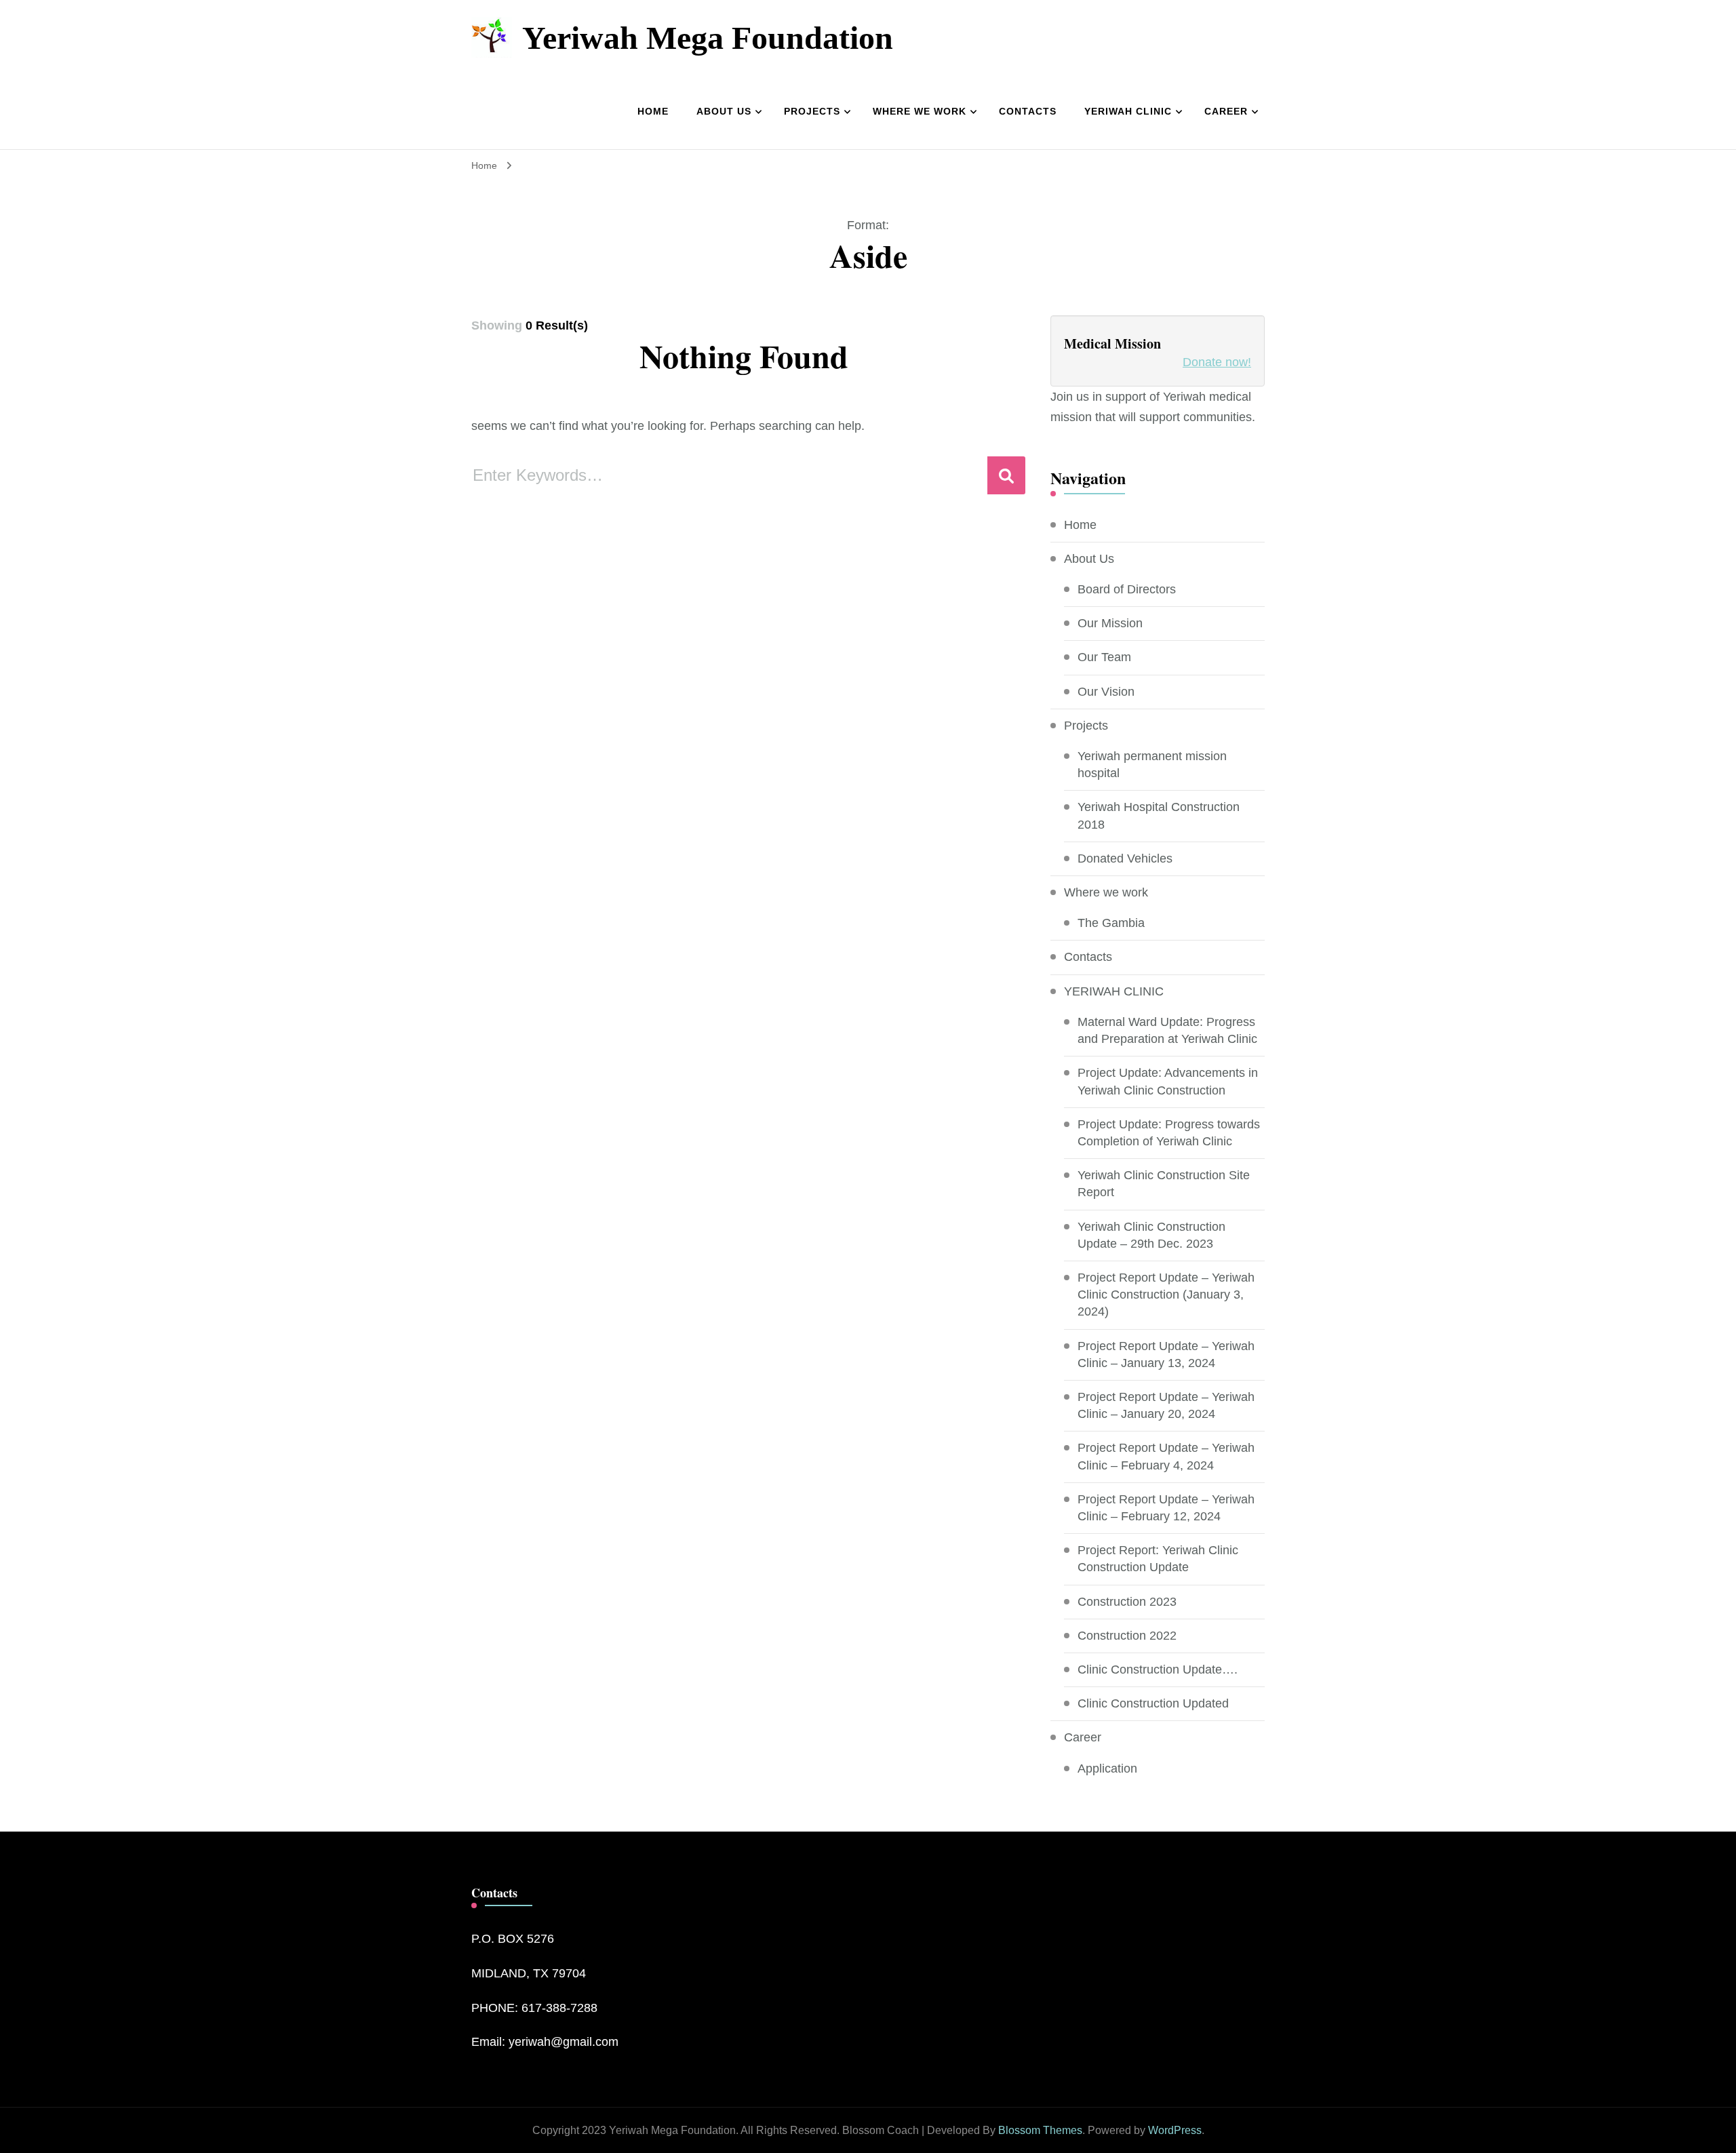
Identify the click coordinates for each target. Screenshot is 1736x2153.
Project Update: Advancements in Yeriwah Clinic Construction (1168, 1081)
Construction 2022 (1127, 1636)
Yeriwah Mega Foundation (708, 37)
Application (1107, 1769)
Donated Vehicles (1125, 858)
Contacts (1028, 111)
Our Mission (1110, 623)
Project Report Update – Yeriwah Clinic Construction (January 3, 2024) (1166, 1295)
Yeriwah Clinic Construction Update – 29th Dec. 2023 (1151, 1235)
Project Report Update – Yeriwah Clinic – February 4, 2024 (1166, 1456)
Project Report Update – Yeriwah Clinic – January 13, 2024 (1166, 1355)
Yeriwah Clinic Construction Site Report (1164, 1184)
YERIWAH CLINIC (1128, 111)
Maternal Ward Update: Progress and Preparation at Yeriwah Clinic (1167, 1030)
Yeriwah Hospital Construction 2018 (1159, 815)
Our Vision (1106, 692)
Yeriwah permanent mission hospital (1152, 765)
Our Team (1104, 657)
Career (1226, 111)
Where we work (920, 111)
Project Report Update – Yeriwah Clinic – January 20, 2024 (1166, 1405)
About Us (724, 111)
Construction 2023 (1127, 1602)
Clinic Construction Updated (1153, 1703)
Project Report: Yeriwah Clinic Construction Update (1158, 1559)
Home (653, 111)
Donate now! (1217, 362)
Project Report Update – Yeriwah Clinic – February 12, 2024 (1166, 1508)
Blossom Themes (1040, 2130)
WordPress (1175, 2130)
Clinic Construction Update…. (1158, 1670)
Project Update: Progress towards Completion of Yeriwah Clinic (1169, 1133)
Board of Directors (1127, 589)
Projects (812, 111)
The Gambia (1111, 923)
